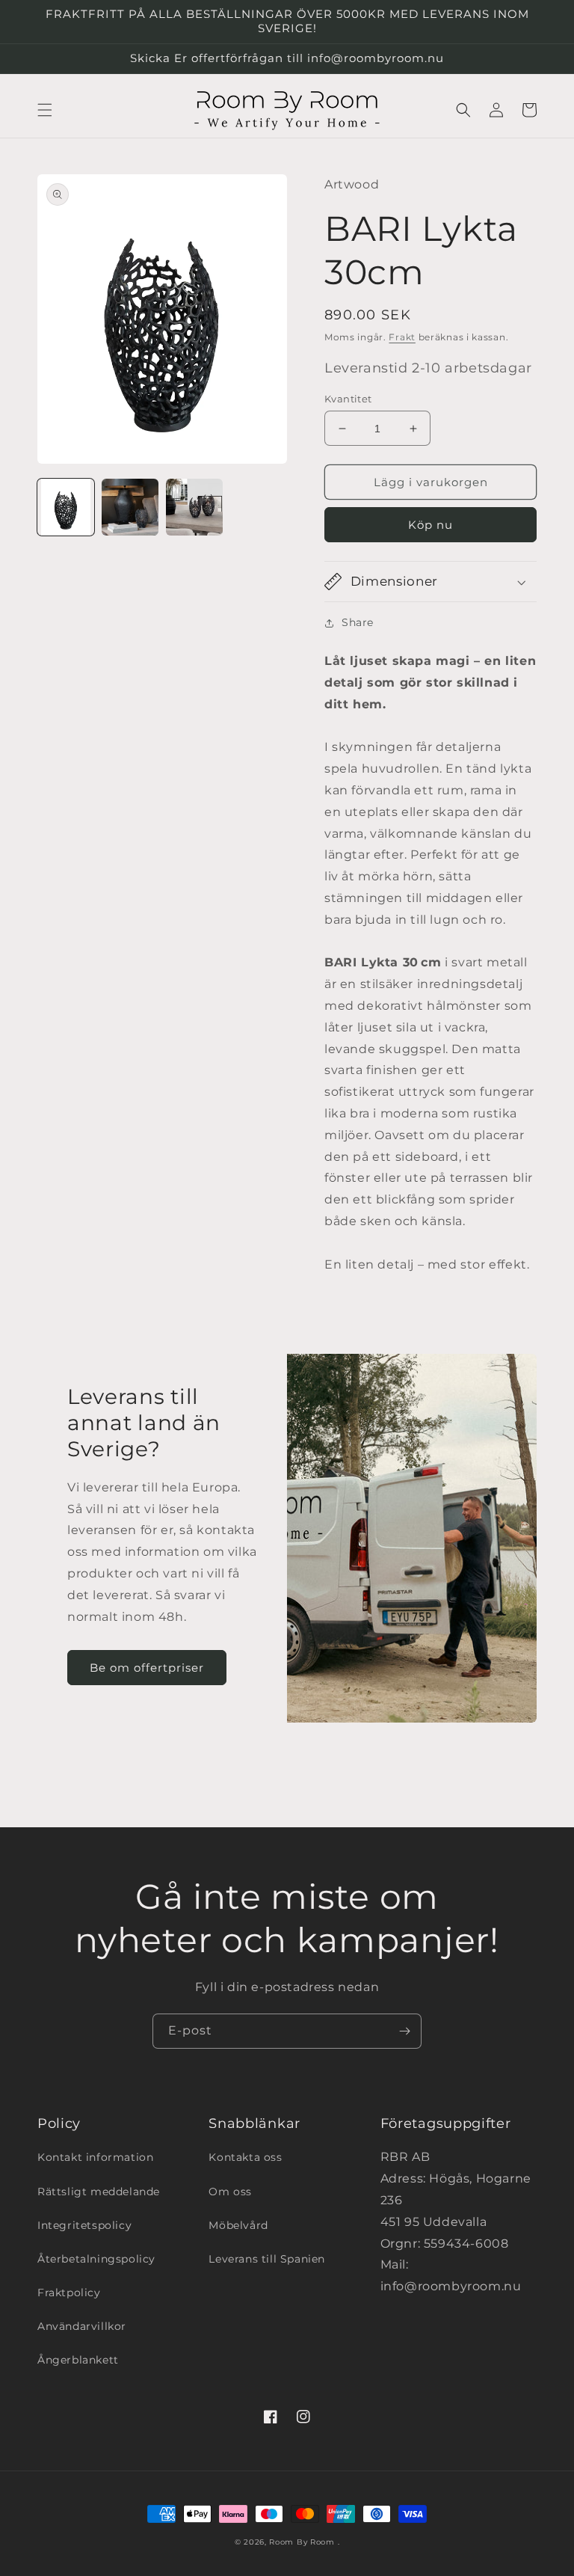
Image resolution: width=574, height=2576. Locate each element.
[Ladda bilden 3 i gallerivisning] (194, 507)
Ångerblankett (78, 2360)
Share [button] (358, 622)
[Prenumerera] (404, 2031)
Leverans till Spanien (267, 2259)
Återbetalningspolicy (96, 2259)
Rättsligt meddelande (99, 2192)
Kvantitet (348, 399)
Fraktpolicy (69, 2293)
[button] (45, 110)
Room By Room (302, 2542)
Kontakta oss (245, 2157)
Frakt (402, 337)
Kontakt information (95, 2157)
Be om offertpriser (147, 1668)
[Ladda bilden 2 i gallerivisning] (130, 507)
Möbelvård (238, 2225)
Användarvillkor (82, 2326)
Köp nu (430, 525)
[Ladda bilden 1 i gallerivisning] (66, 507)
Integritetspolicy (84, 2225)
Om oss (230, 2192)
